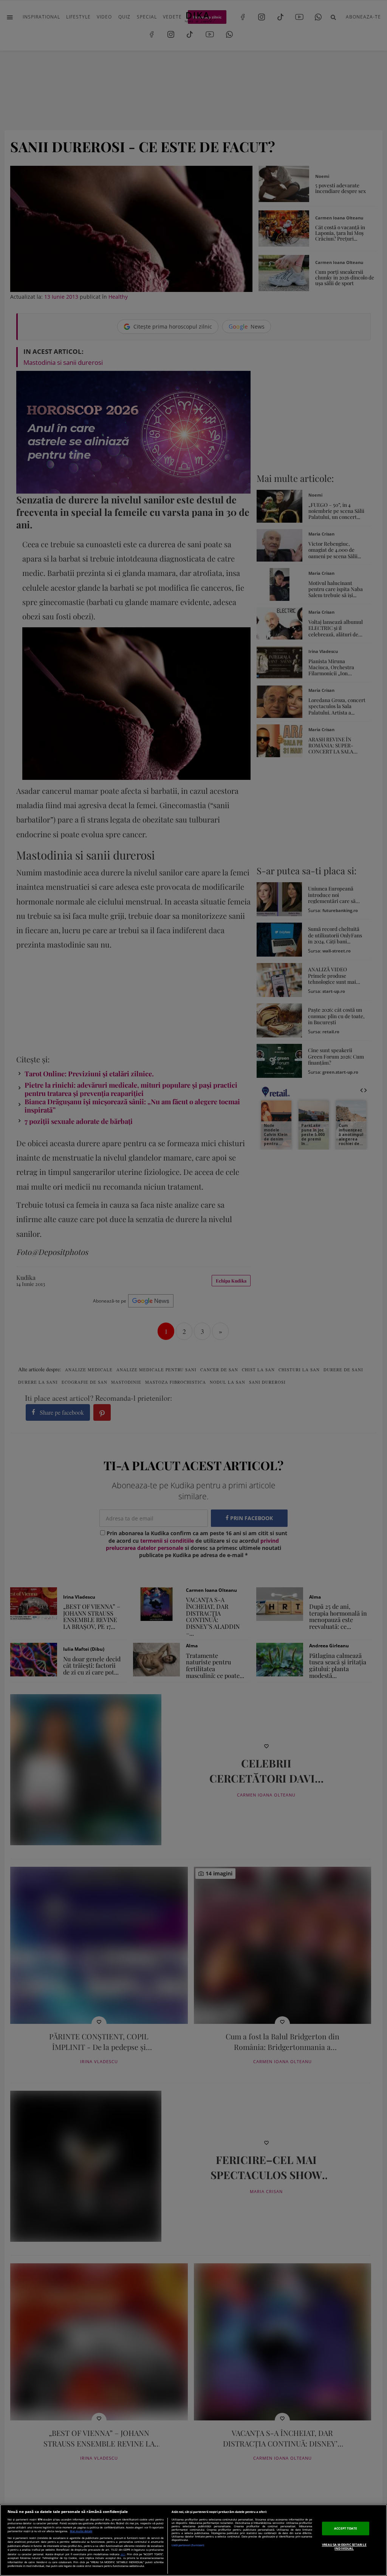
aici (123, 2554)
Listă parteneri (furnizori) (188, 2545)
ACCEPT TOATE (346, 2528)
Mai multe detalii (81, 2531)
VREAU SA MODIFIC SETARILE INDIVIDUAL (344, 2546)
